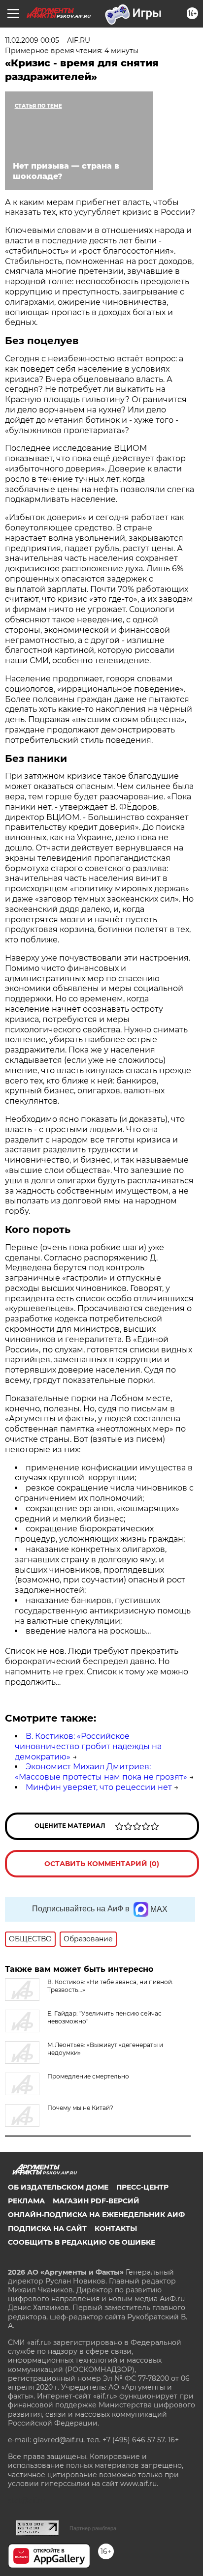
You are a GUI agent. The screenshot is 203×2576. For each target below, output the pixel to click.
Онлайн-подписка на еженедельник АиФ (96, 2215)
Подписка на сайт (47, 2228)
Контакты (116, 2228)
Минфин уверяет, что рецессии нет (99, 1787)
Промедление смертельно (88, 2076)
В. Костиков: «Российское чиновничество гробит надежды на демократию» (88, 1746)
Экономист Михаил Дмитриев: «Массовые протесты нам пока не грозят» (101, 1772)
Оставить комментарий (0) (102, 1864)
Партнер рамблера (93, 2528)
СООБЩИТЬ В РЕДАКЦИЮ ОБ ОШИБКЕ (82, 2242)
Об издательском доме (58, 2187)
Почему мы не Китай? (80, 2108)
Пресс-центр (142, 2187)
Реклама (26, 2201)
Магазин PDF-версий (96, 2201)
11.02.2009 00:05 (32, 40)
